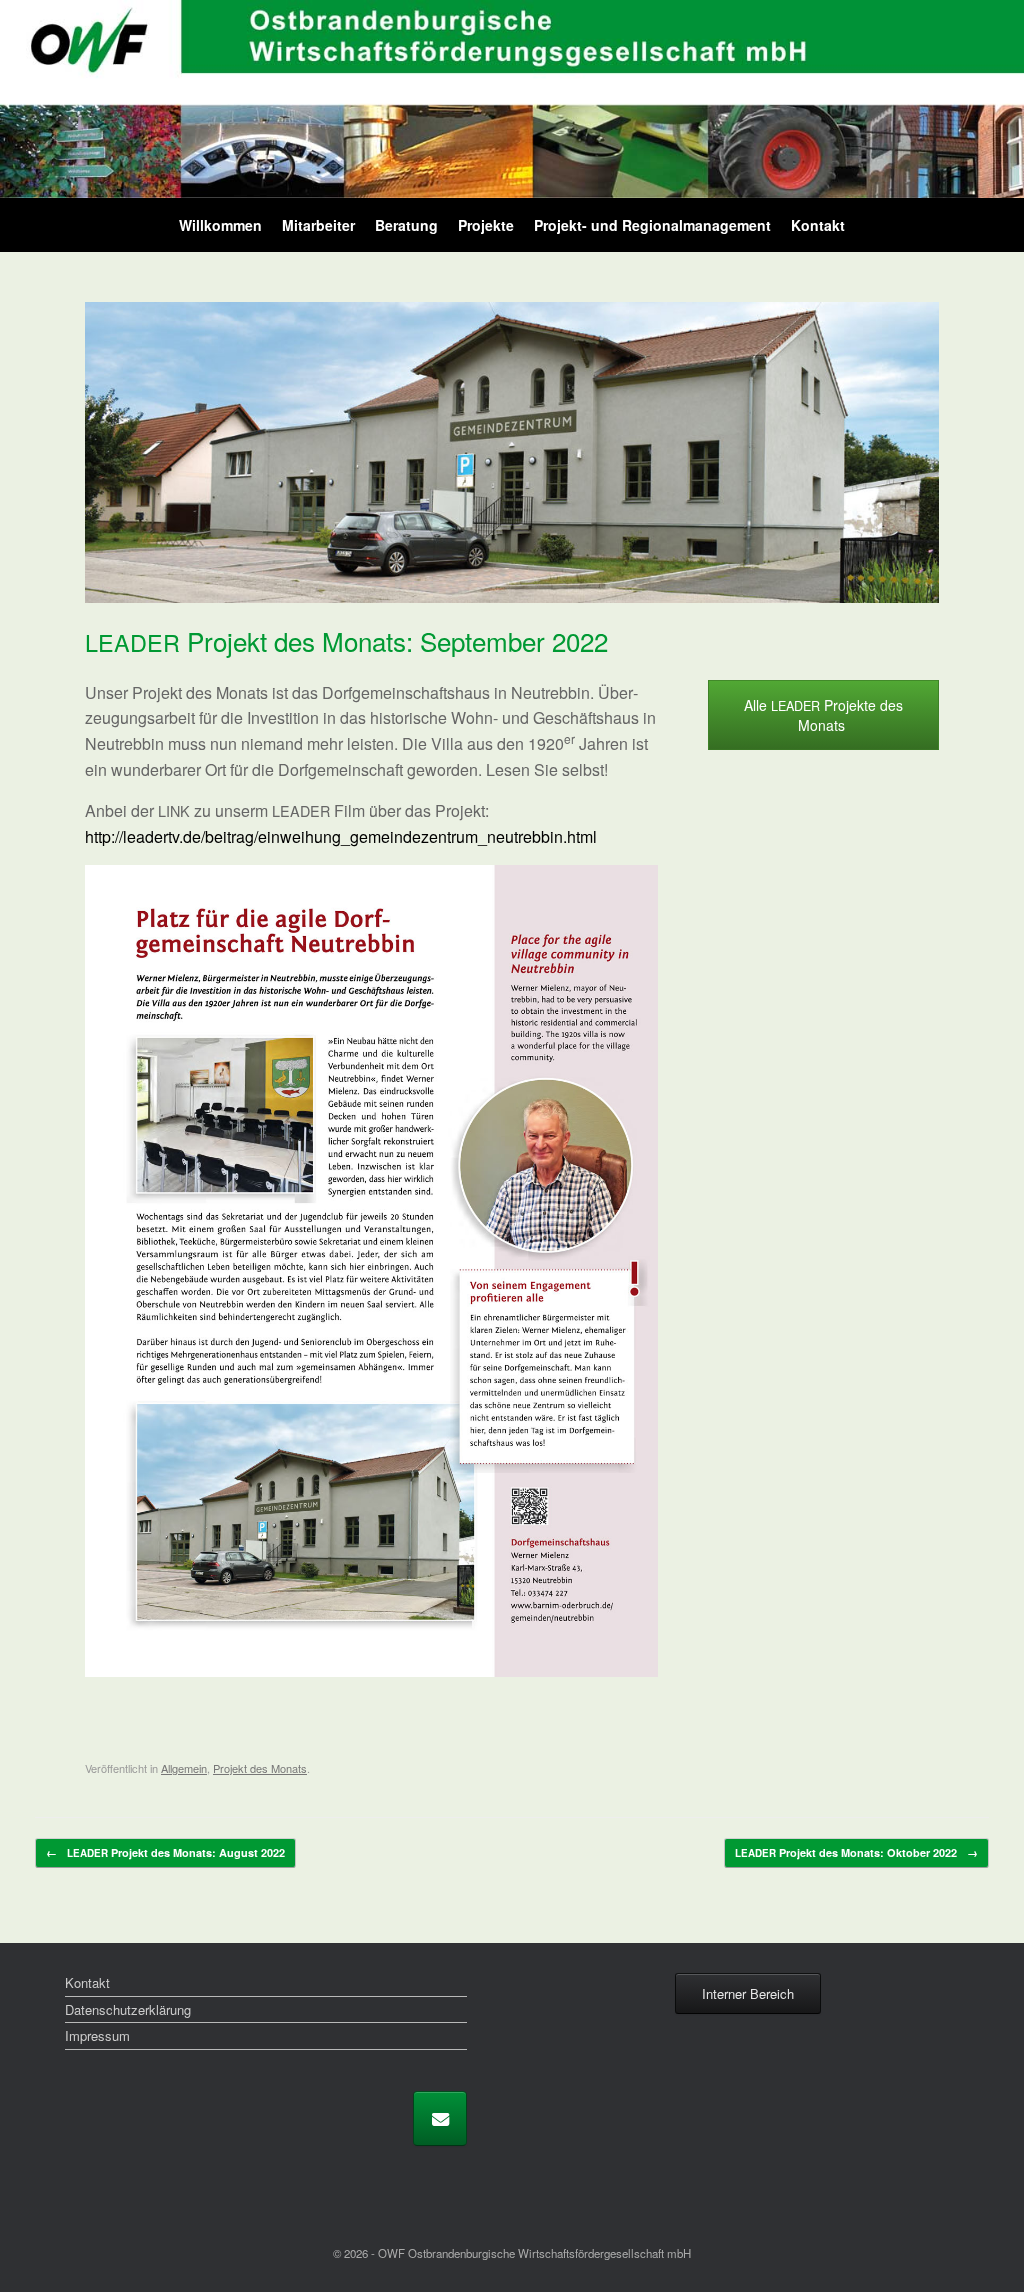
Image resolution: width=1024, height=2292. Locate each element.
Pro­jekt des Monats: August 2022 (165, 1852)
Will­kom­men (220, 225)
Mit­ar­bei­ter (318, 225)
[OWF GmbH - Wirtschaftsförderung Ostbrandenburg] (512, 99)
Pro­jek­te (486, 225)
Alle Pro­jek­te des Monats (823, 715)
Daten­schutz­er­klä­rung (128, 2009)
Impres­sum (97, 2035)
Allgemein (184, 1768)
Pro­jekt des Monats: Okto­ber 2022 (856, 1852)
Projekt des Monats (260, 1768)
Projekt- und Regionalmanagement (652, 225)
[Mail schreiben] (440, 2118)
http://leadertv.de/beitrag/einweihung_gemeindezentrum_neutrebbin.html (341, 836)
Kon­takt (818, 225)
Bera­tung (406, 225)
